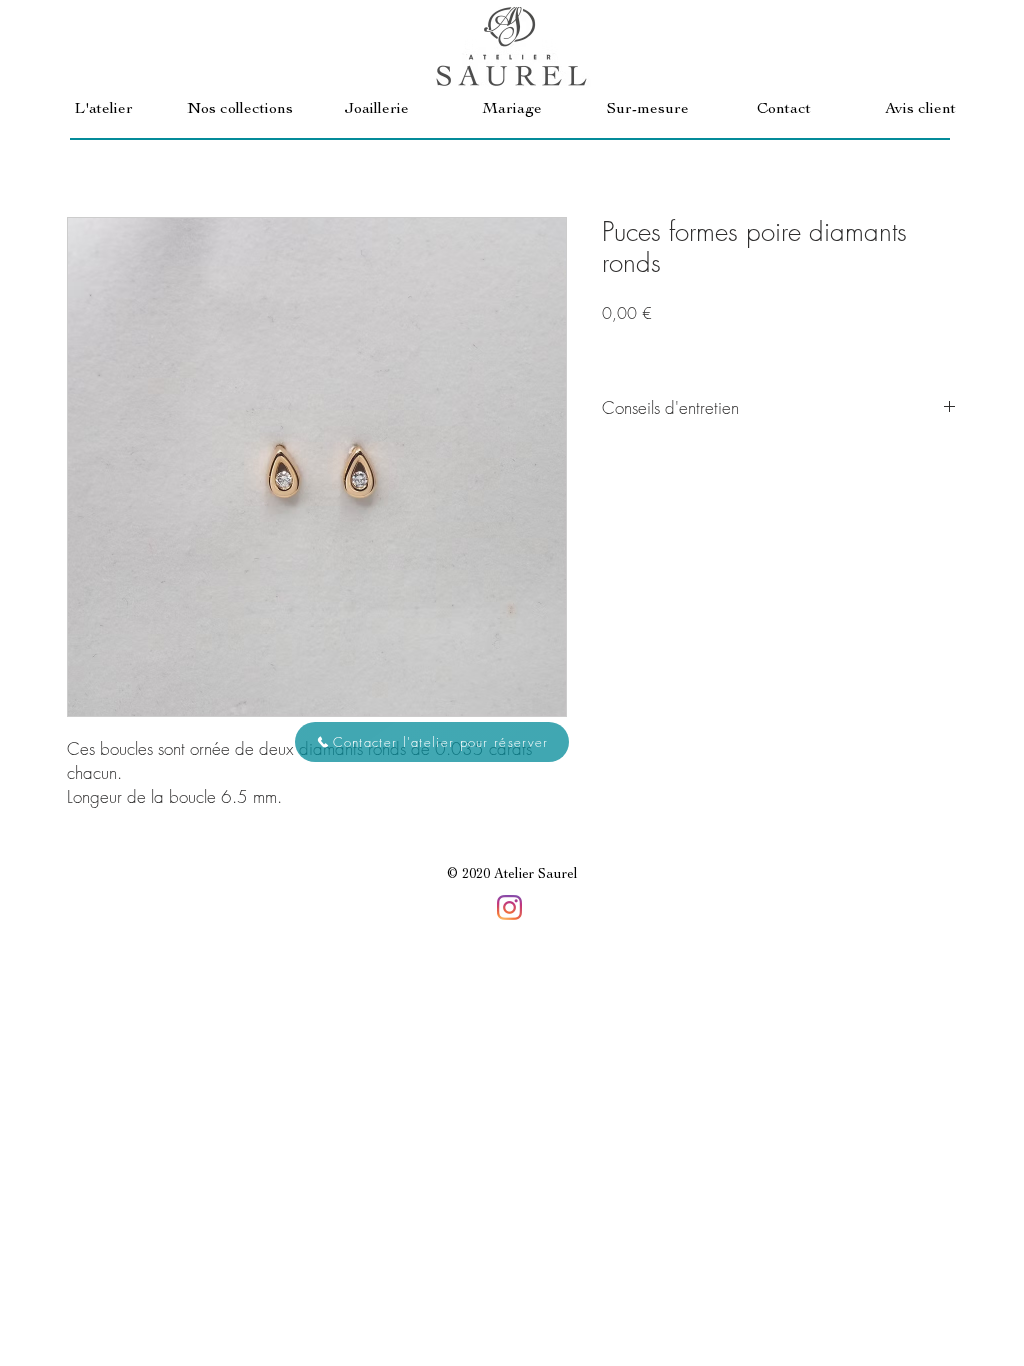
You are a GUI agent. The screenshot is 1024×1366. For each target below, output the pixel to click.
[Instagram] (509, 907)
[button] (240, 110)
